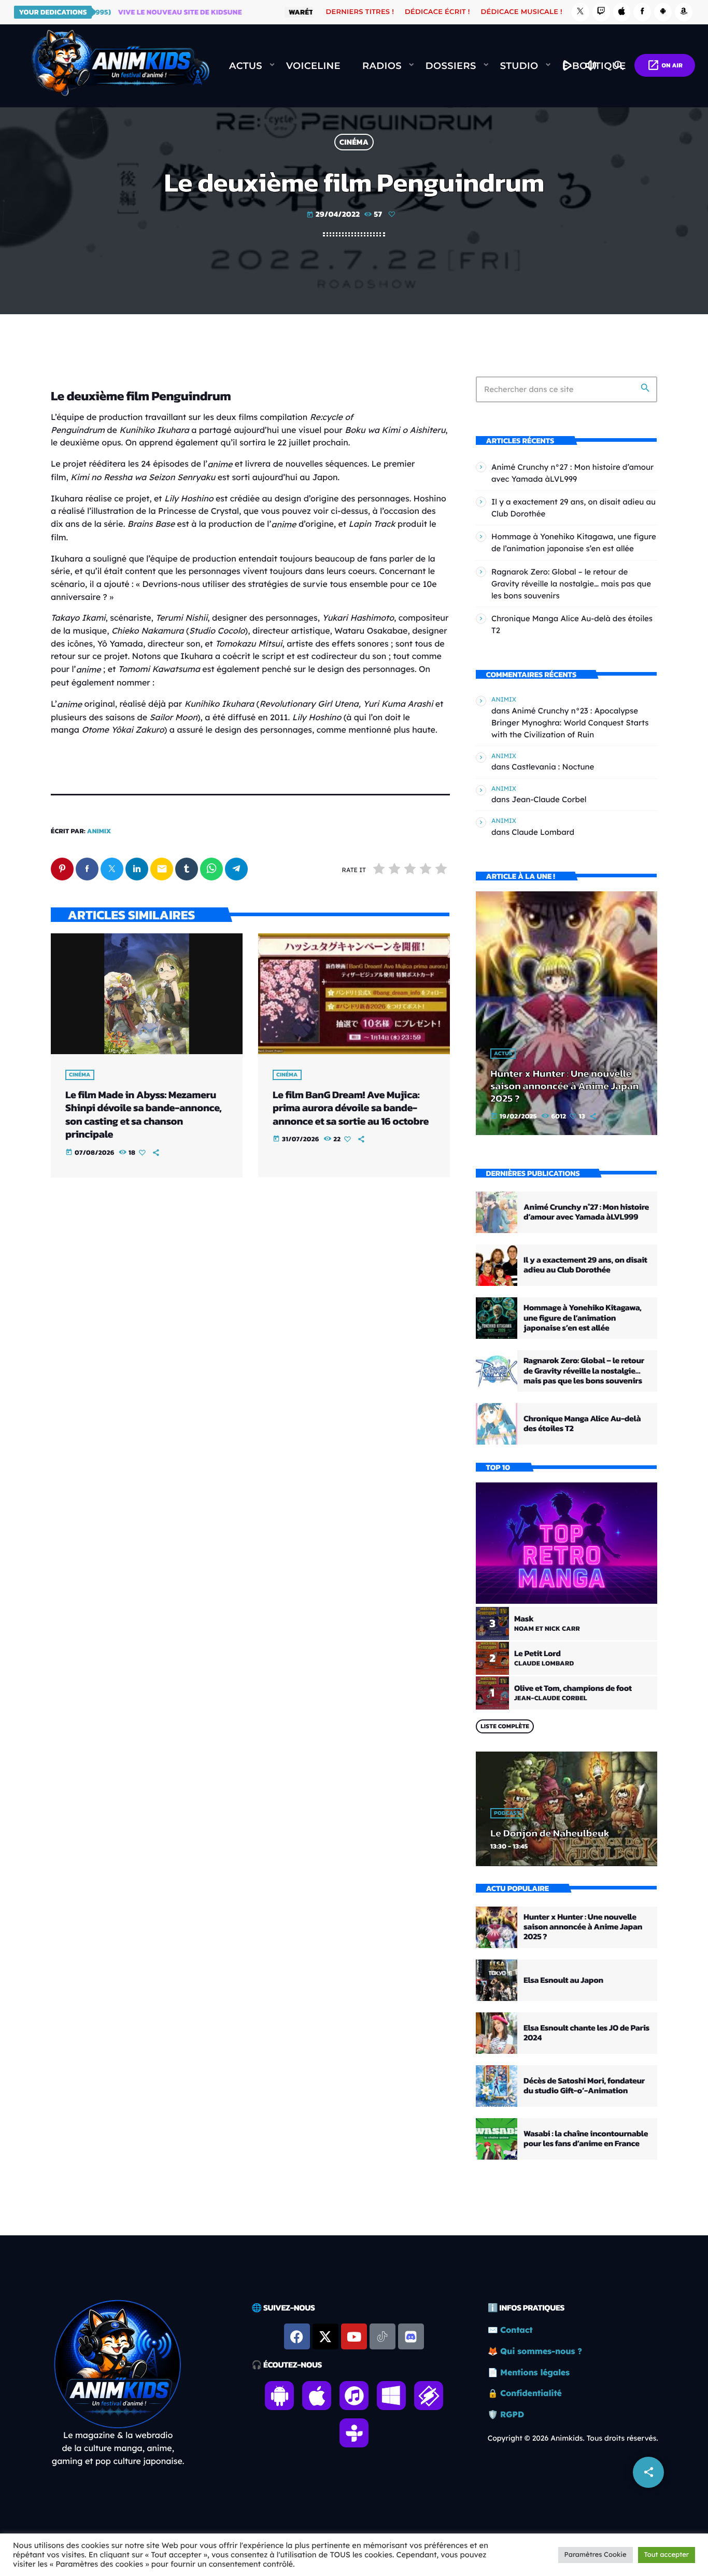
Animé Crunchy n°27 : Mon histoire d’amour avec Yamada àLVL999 (586, 1212)
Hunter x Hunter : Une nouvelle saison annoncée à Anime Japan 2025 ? (564, 1086)
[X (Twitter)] (580, 12)
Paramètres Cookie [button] (596, 2555)
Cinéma (354, 142)
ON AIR (665, 65)
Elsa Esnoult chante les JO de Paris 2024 (586, 2033)
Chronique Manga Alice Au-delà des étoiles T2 (582, 1424)
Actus (503, 1054)
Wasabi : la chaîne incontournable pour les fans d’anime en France (586, 2139)
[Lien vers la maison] (120, 66)
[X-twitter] (325, 2336)
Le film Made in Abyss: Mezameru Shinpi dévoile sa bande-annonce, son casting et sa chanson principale (143, 1114)
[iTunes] (622, 12)
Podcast (507, 1813)
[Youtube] (354, 2336)
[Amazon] (684, 12)
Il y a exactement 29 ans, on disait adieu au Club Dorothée (585, 1265)
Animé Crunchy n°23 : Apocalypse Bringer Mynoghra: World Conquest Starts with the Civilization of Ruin (570, 723)
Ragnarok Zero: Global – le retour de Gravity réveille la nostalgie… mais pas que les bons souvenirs (571, 584)
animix (99, 831)
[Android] (663, 12)
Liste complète (505, 1726)
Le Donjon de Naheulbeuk (550, 1833)
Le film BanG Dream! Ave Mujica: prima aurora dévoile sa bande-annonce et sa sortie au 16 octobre (351, 1108)
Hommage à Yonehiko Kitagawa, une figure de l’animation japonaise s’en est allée (583, 1318)
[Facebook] (642, 12)
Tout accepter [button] (667, 2555)
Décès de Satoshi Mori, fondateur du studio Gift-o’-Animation (584, 2086)
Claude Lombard (543, 832)
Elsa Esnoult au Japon (563, 1980)
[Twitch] (601, 12)
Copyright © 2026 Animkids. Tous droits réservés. (573, 2438)
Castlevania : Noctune (553, 767)
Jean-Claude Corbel (549, 799)
